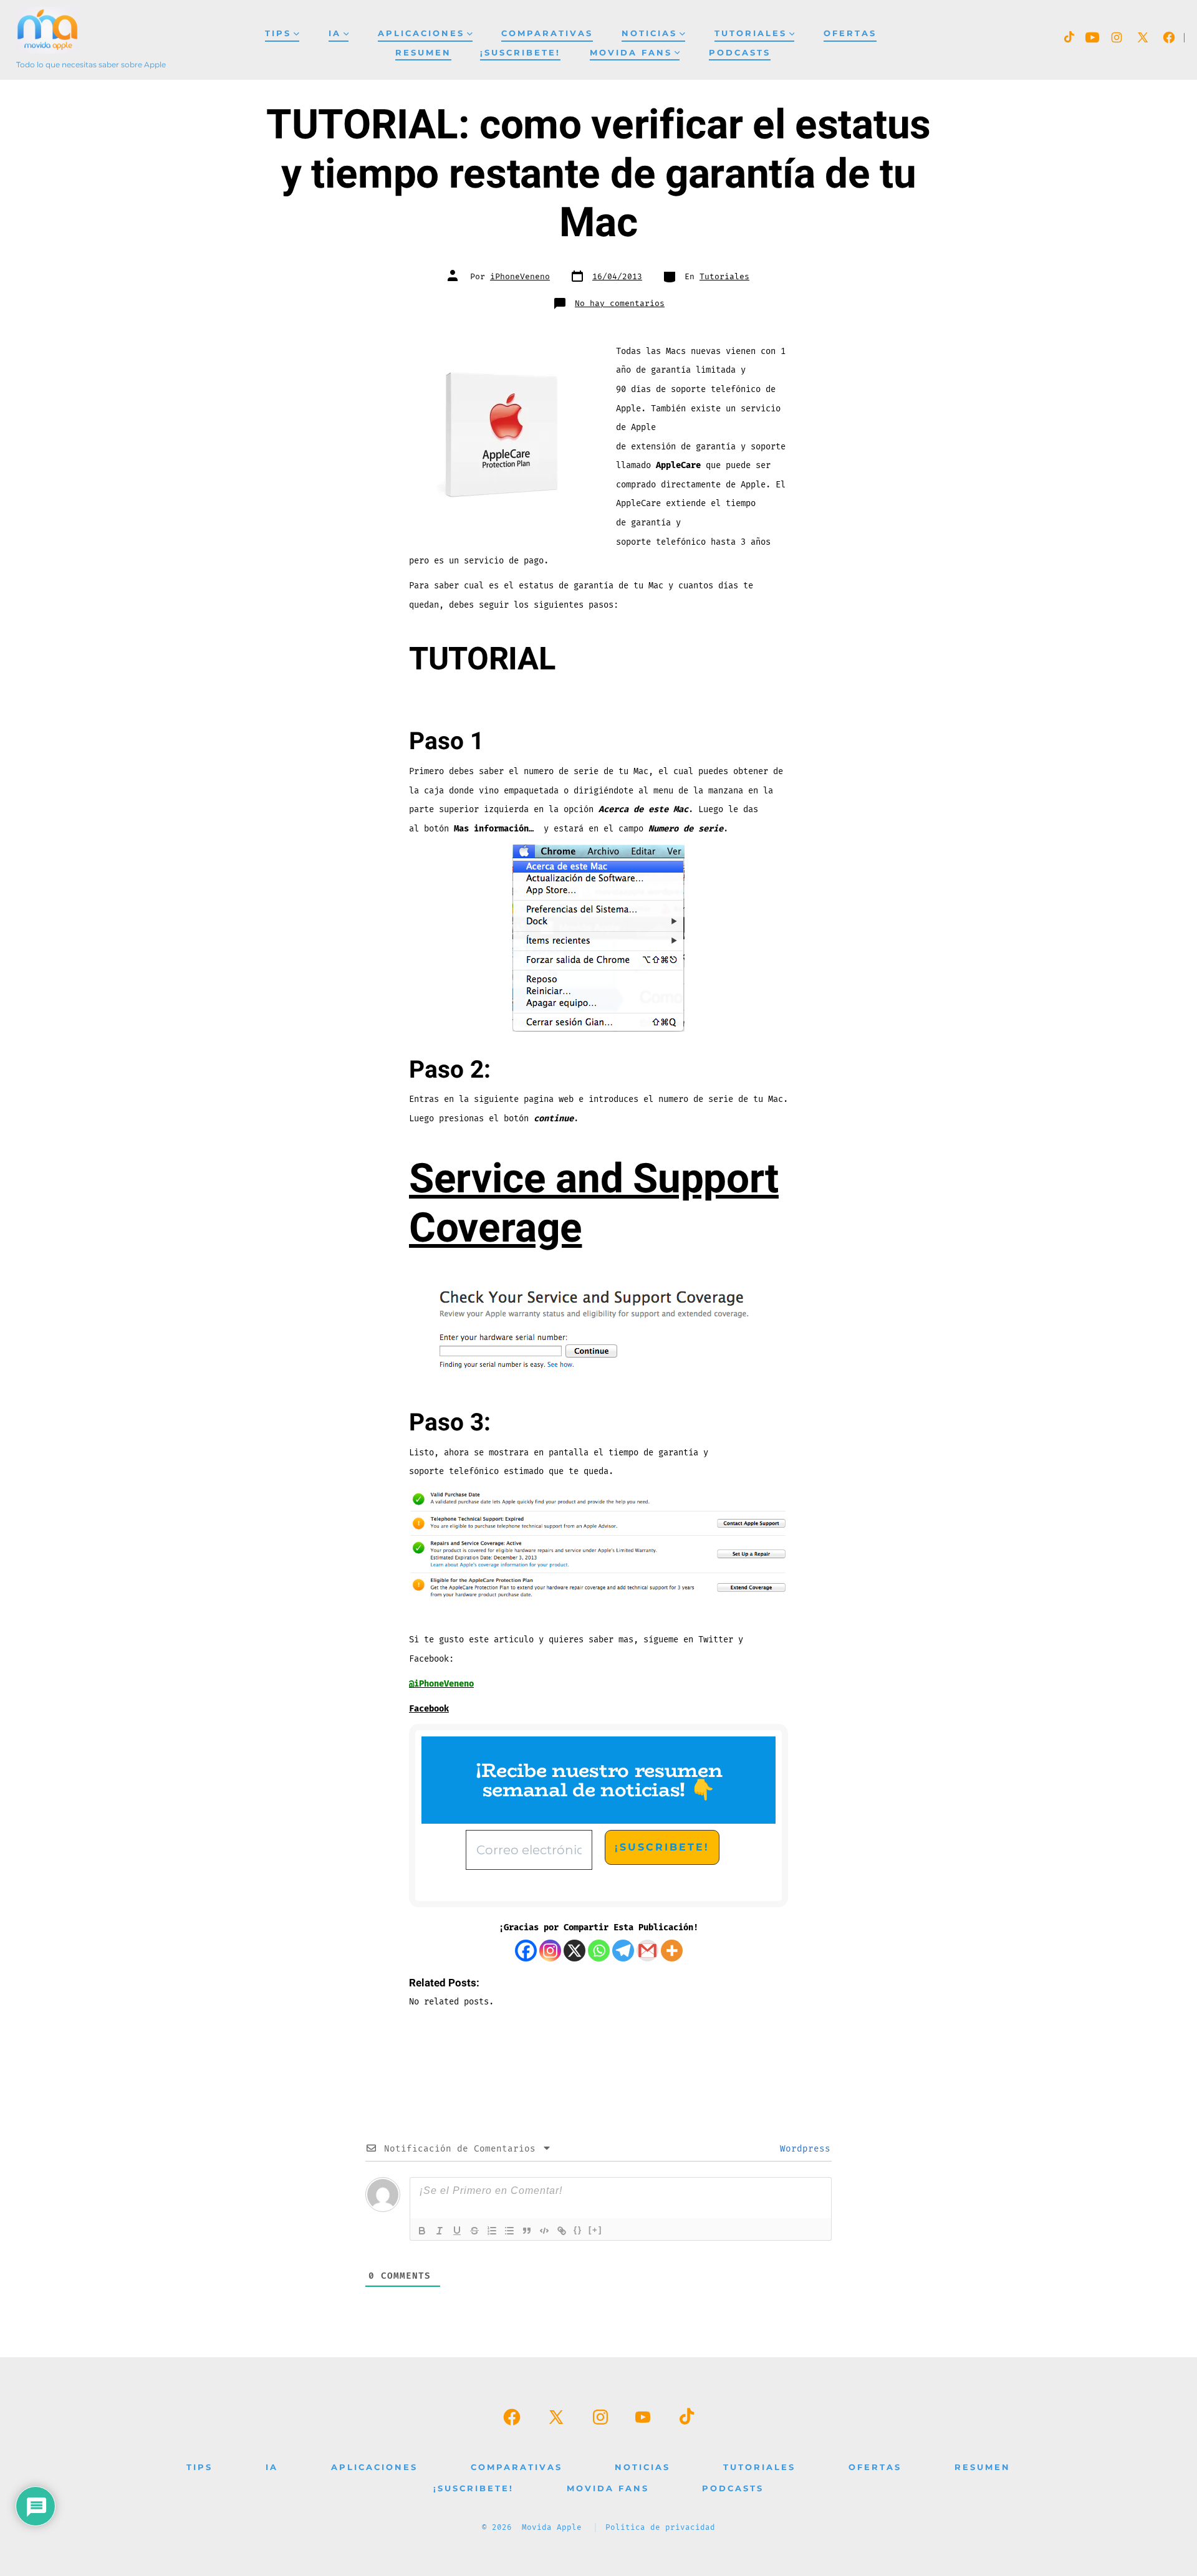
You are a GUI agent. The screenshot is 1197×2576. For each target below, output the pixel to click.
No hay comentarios (620, 304)
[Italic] (440, 2231)
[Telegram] (623, 1951)
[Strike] (474, 2231)
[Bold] (422, 2231)
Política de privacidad (660, 2528)
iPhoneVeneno (520, 277)
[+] (595, 2230)
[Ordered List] (492, 2231)
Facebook (429, 1709)
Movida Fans (631, 53)
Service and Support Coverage (594, 1204)
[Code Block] (544, 2231)
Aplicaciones (421, 33)
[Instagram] (550, 1951)
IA (335, 33)
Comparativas (547, 33)
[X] (574, 1951)
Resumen (423, 53)
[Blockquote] (527, 2231)
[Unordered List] (509, 2231)
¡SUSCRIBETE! (520, 53)
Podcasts (740, 53)
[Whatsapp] (599, 1951)
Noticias (649, 33)
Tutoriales (751, 33)
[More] (672, 1951)
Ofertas (850, 33)
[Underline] (457, 2231)
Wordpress (802, 2149)
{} (578, 2230)
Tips (278, 33)
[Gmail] (647, 1951)
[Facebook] (526, 1951)
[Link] (562, 2231)
